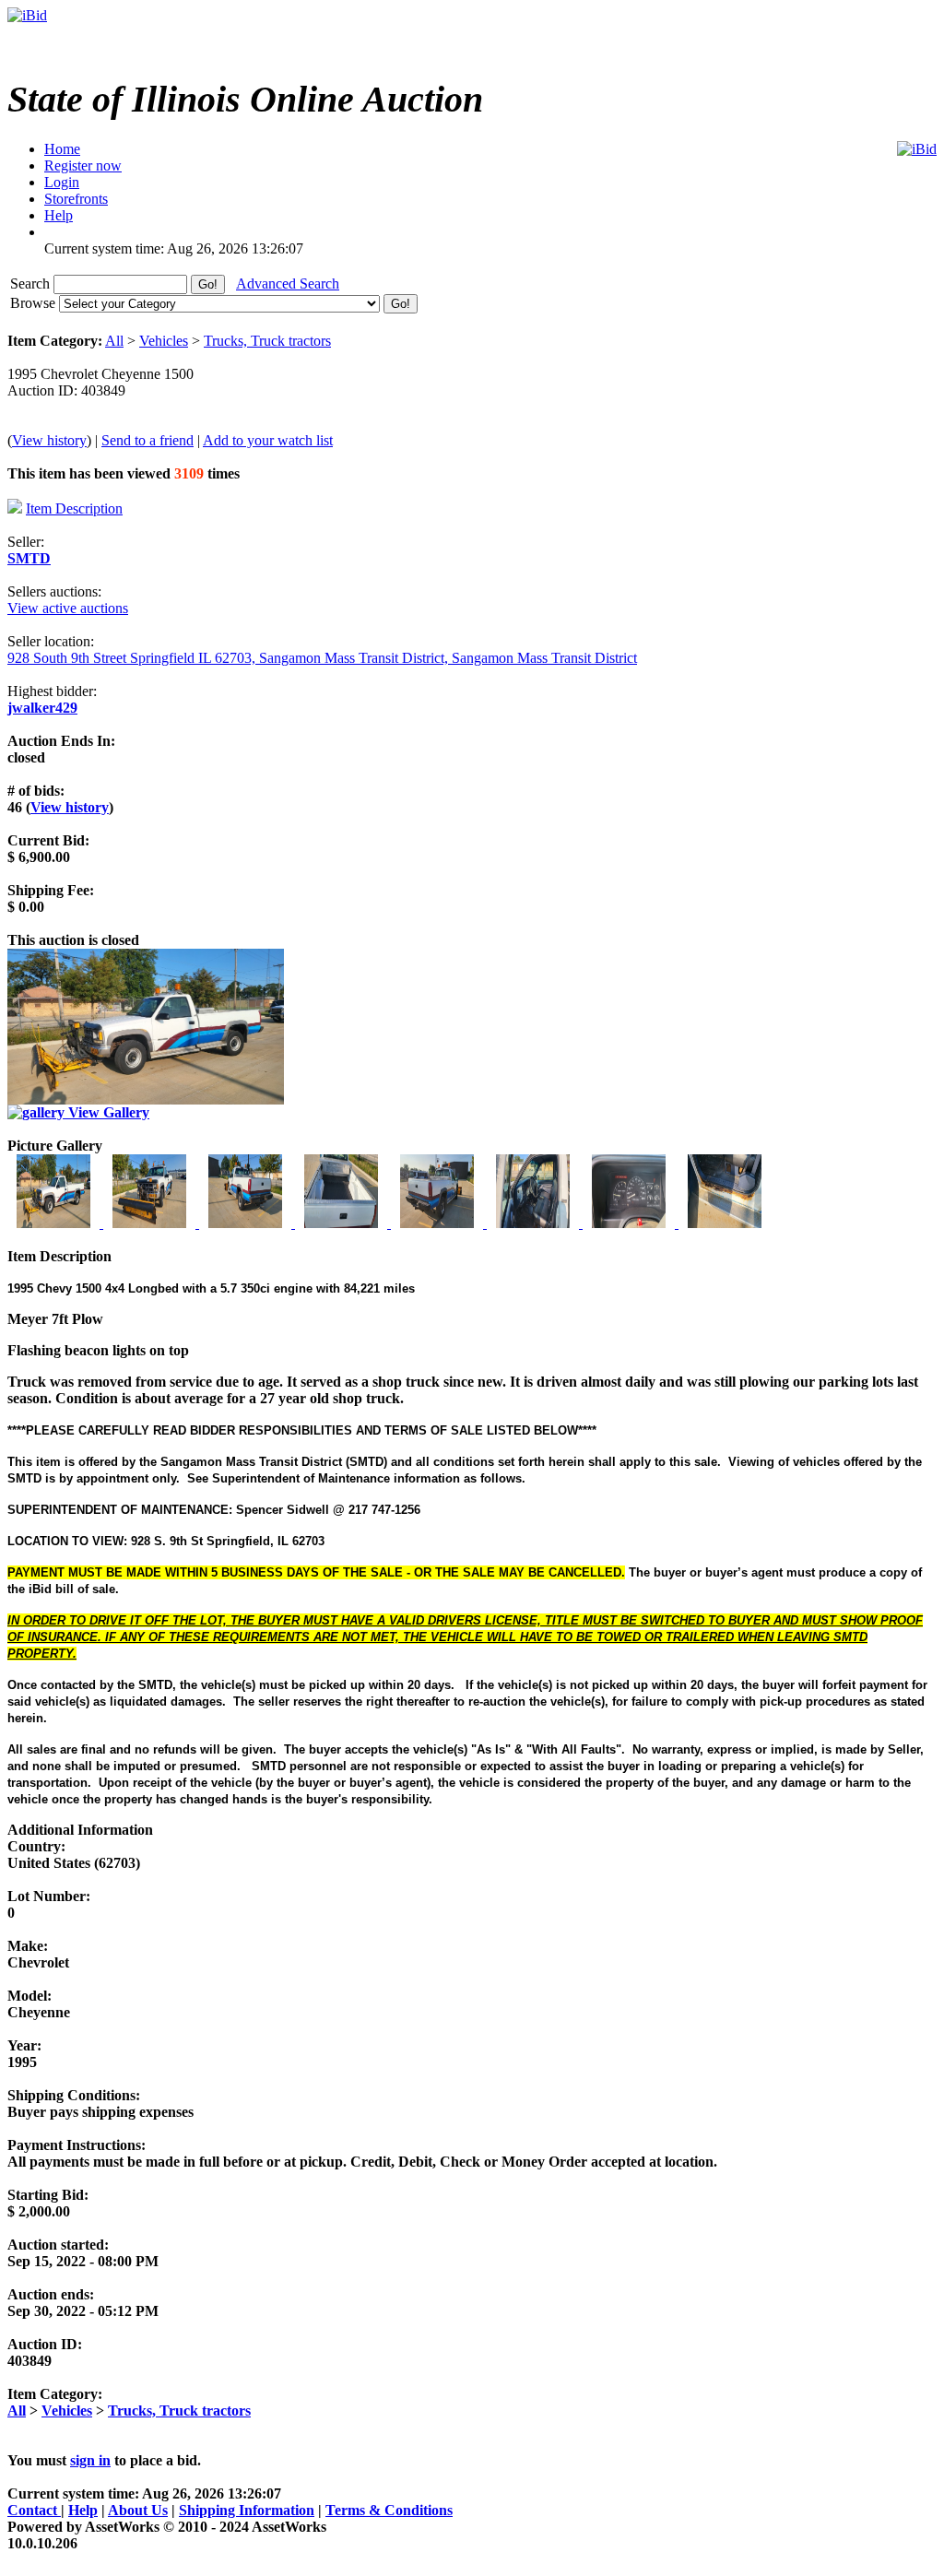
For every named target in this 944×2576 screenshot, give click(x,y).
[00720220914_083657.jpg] (631, 1223)
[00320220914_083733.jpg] (247, 1223)
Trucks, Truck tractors (267, 341)
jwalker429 (42, 708)
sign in (90, 2460)
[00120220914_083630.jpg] (55, 1223)
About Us (138, 2510)
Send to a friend (147, 440)
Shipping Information (247, 2510)
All (114, 341)
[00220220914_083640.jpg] (151, 1223)
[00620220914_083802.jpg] (535, 1223)
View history (49, 440)
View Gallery (107, 1112)
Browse (35, 303)
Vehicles (164, 341)
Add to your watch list (268, 440)
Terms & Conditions (389, 2510)
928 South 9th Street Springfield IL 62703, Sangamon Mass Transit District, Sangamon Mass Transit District (322, 658)
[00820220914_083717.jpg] (725, 1223)
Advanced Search (288, 284)
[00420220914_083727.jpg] (343, 1223)
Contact (34, 2510)
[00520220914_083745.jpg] (439, 1223)
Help (83, 2510)
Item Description (74, 508)
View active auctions (68, 608)
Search (32, 284)
